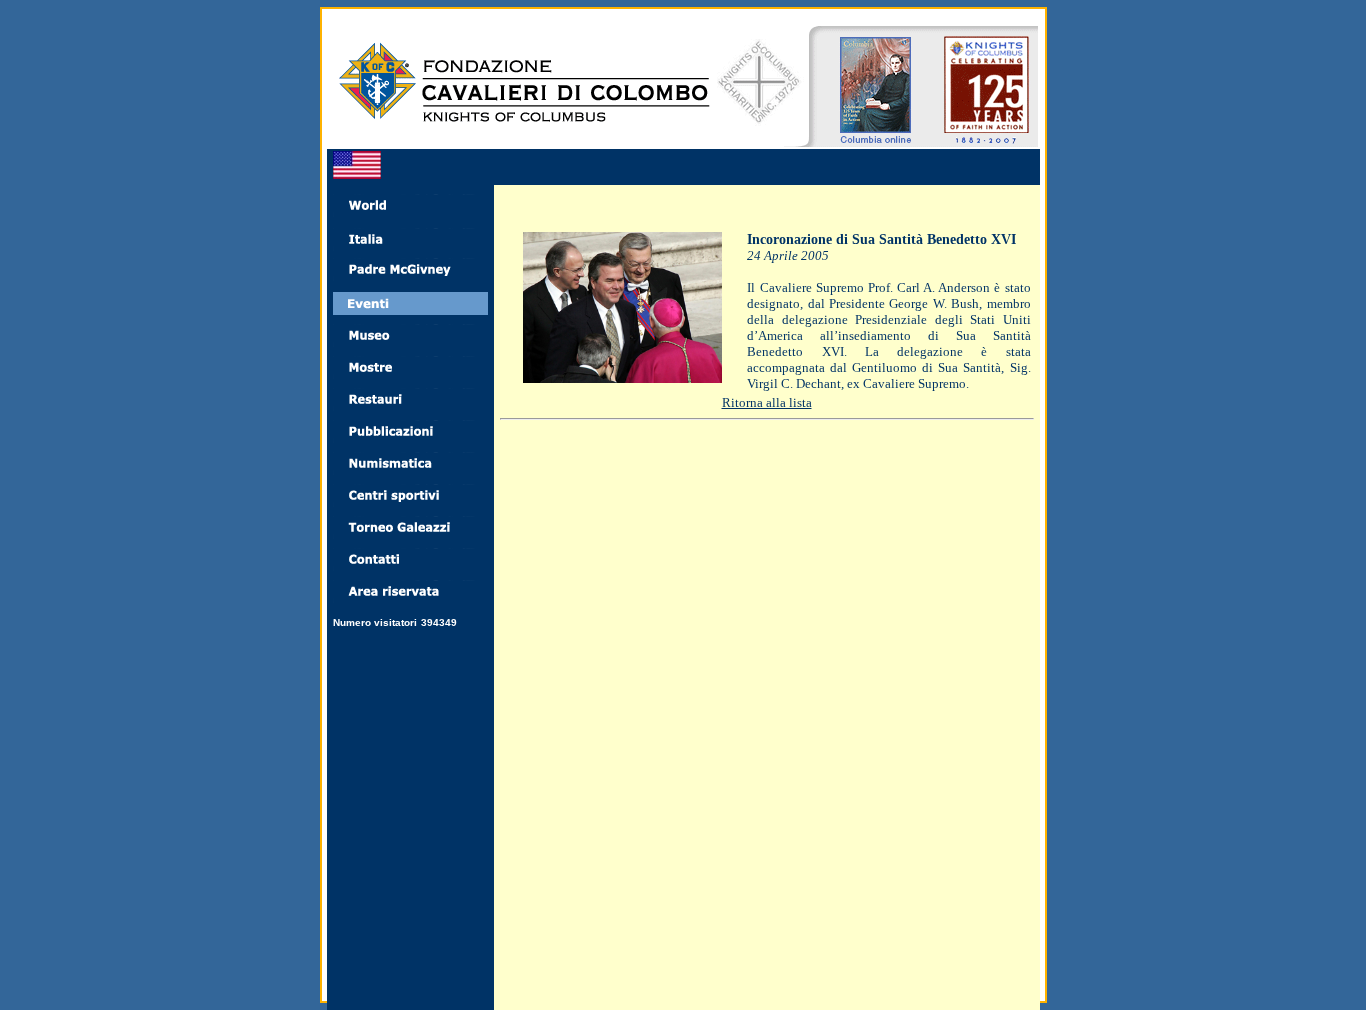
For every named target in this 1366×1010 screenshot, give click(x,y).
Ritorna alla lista (767, 402)
